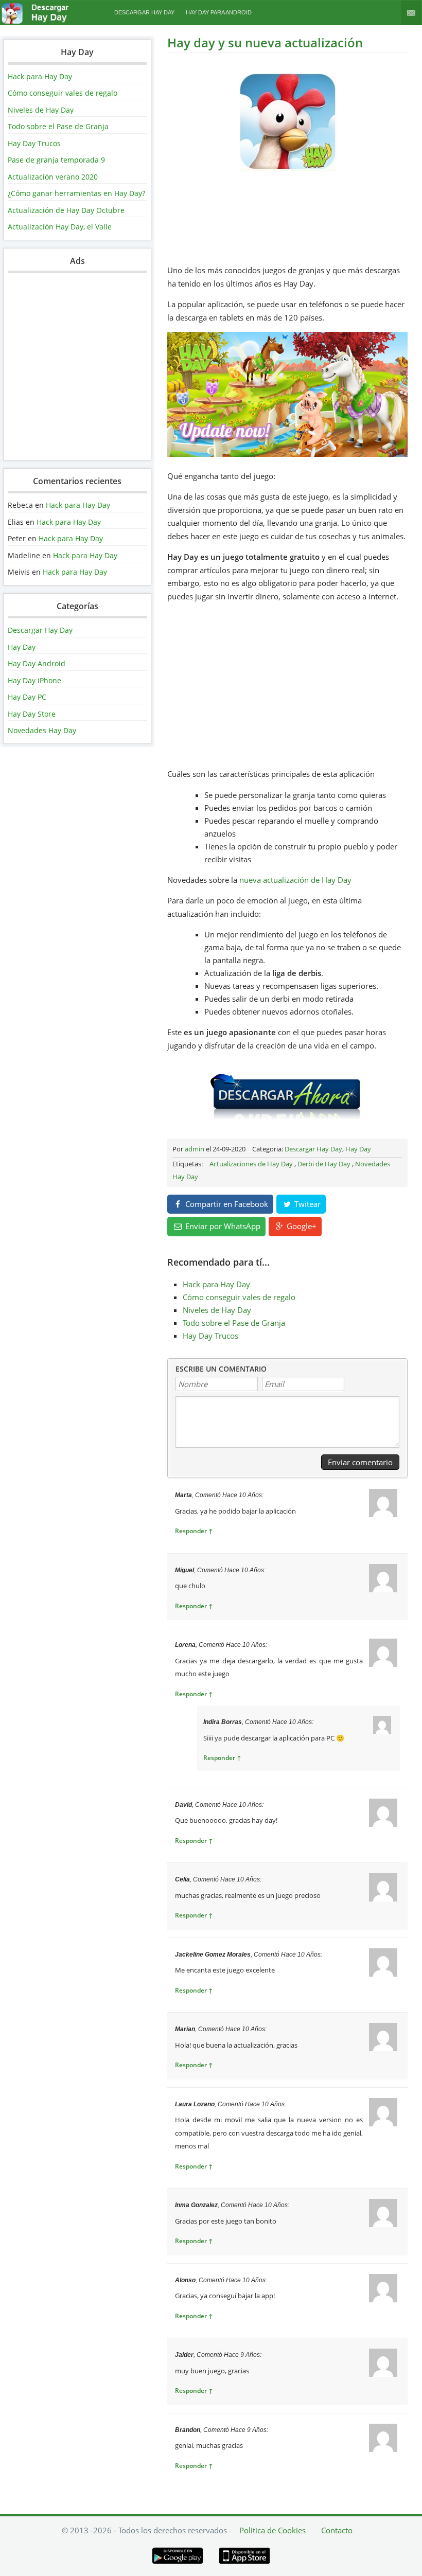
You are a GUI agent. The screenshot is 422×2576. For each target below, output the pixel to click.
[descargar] (288, 1124)
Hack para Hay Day (40, 76)
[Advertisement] (77, 371)
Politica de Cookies (272, 2530)
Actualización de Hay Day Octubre (66, 210)
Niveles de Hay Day (41, 110)
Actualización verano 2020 (53, 177)
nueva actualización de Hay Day (295, 880)
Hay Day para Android (219, 12)
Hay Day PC (27, 697)
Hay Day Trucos (34, 143)
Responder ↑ (194, 1531)
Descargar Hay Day (144, 12)
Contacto (411, 13)
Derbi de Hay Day (324, 1164)
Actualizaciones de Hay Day (251, 1164)
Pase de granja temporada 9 (56, 160)
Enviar (222, 1226)
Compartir (226, 1204)
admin (195, 1149)
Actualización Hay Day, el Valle (60, 227)
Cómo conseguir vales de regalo (63, 93)
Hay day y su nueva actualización (265, 42)
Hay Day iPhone (34, 680)
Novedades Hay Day (42, 730)
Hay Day (22, 647)
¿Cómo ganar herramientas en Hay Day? (76, 193)
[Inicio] (49, 21)
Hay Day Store (32, 714)
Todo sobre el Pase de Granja (58, 126)
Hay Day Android (37, 663)
